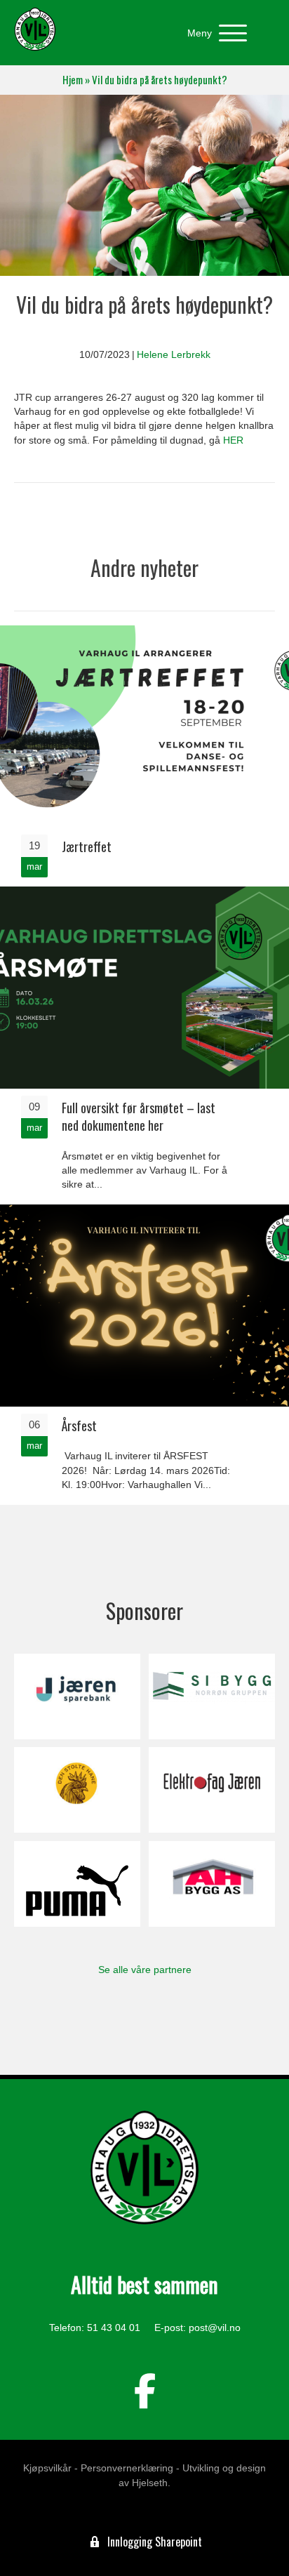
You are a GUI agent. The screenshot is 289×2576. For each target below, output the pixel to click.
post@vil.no (215, 2328)
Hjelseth (150, 2483)
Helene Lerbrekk (174, 354)
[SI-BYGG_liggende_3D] (212, 1697)
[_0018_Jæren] (77, 1697)
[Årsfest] (144, 1353)
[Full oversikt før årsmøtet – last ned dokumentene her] (144, 1044)
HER (233, 440)
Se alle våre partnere (145, 1970)
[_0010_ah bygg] (212, 1884)
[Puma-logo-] (77, 1884)
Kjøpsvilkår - (51, 2468)
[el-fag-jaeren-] (212, 1790)
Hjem (73, 80)
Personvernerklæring (127, 2468)
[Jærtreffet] (144, 755)
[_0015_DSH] (77, 1790)
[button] (214, 33)
